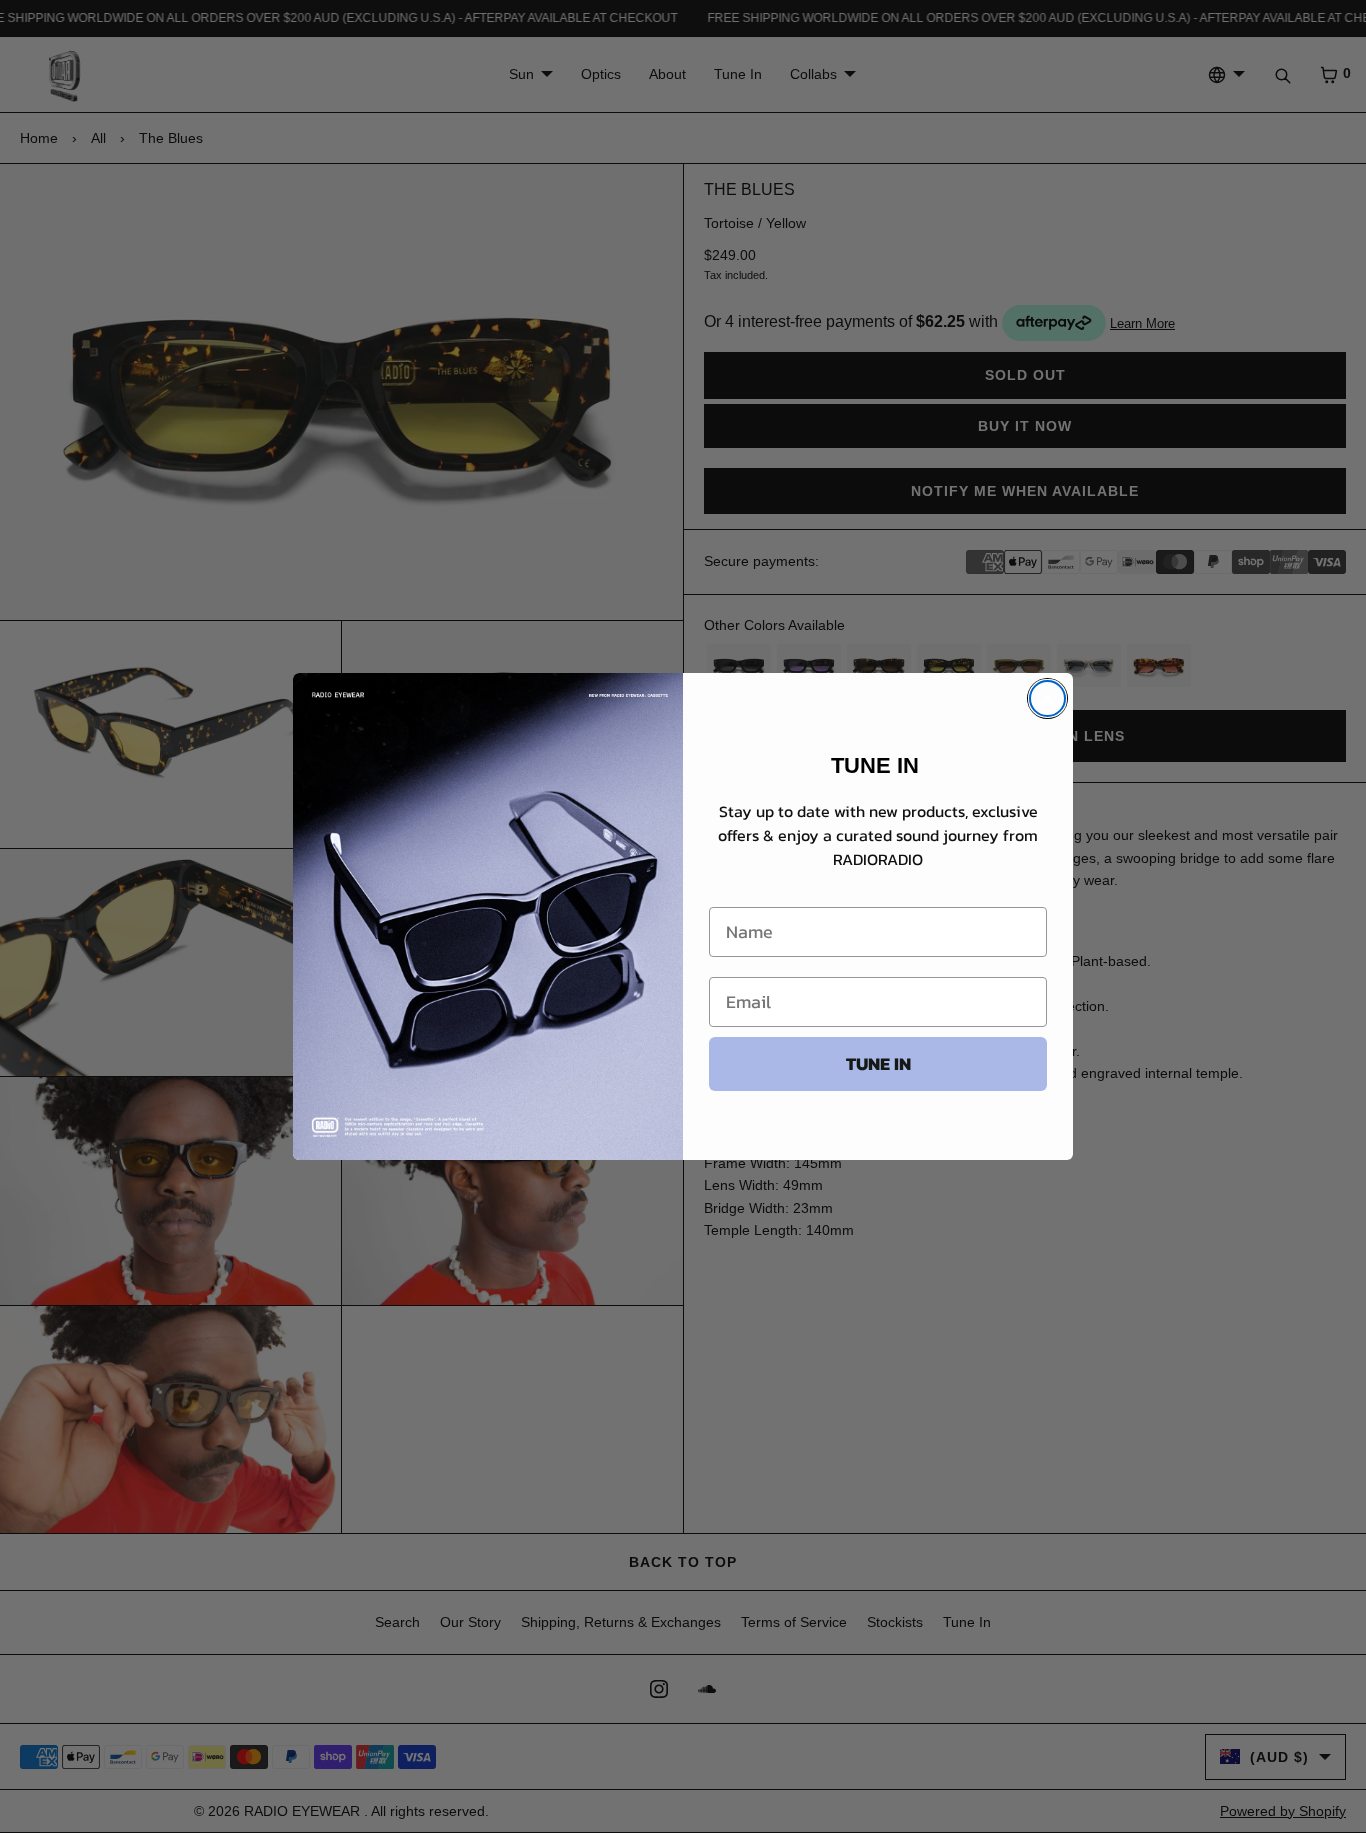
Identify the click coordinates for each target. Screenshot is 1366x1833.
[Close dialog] (1047, 698)
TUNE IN (878, 1063)
